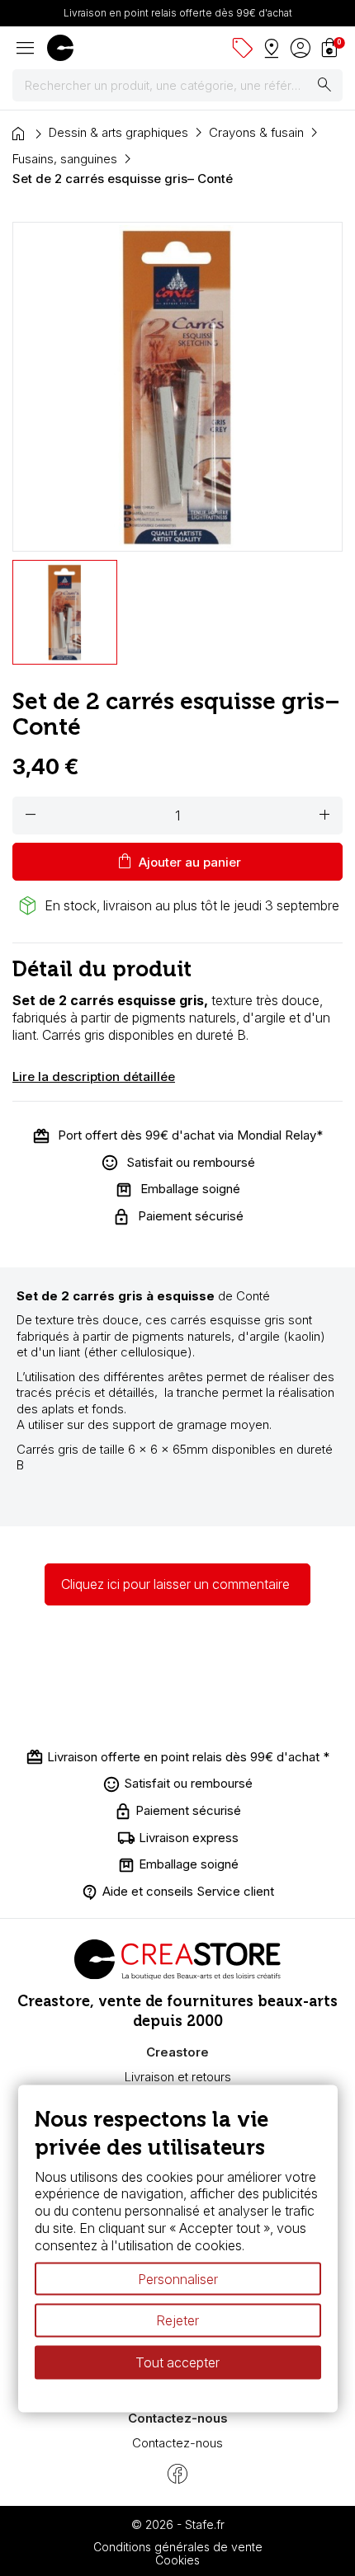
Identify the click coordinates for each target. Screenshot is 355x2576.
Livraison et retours (178, 2077)
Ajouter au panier (178, 862)
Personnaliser (178, 2278)
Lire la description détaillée (94, 1076)
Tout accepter (177, 2362)
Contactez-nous (177, 2443)
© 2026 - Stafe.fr (178, 2524)
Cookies (177, 2560)
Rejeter (177, 2320)
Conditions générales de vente (178, 2547)
